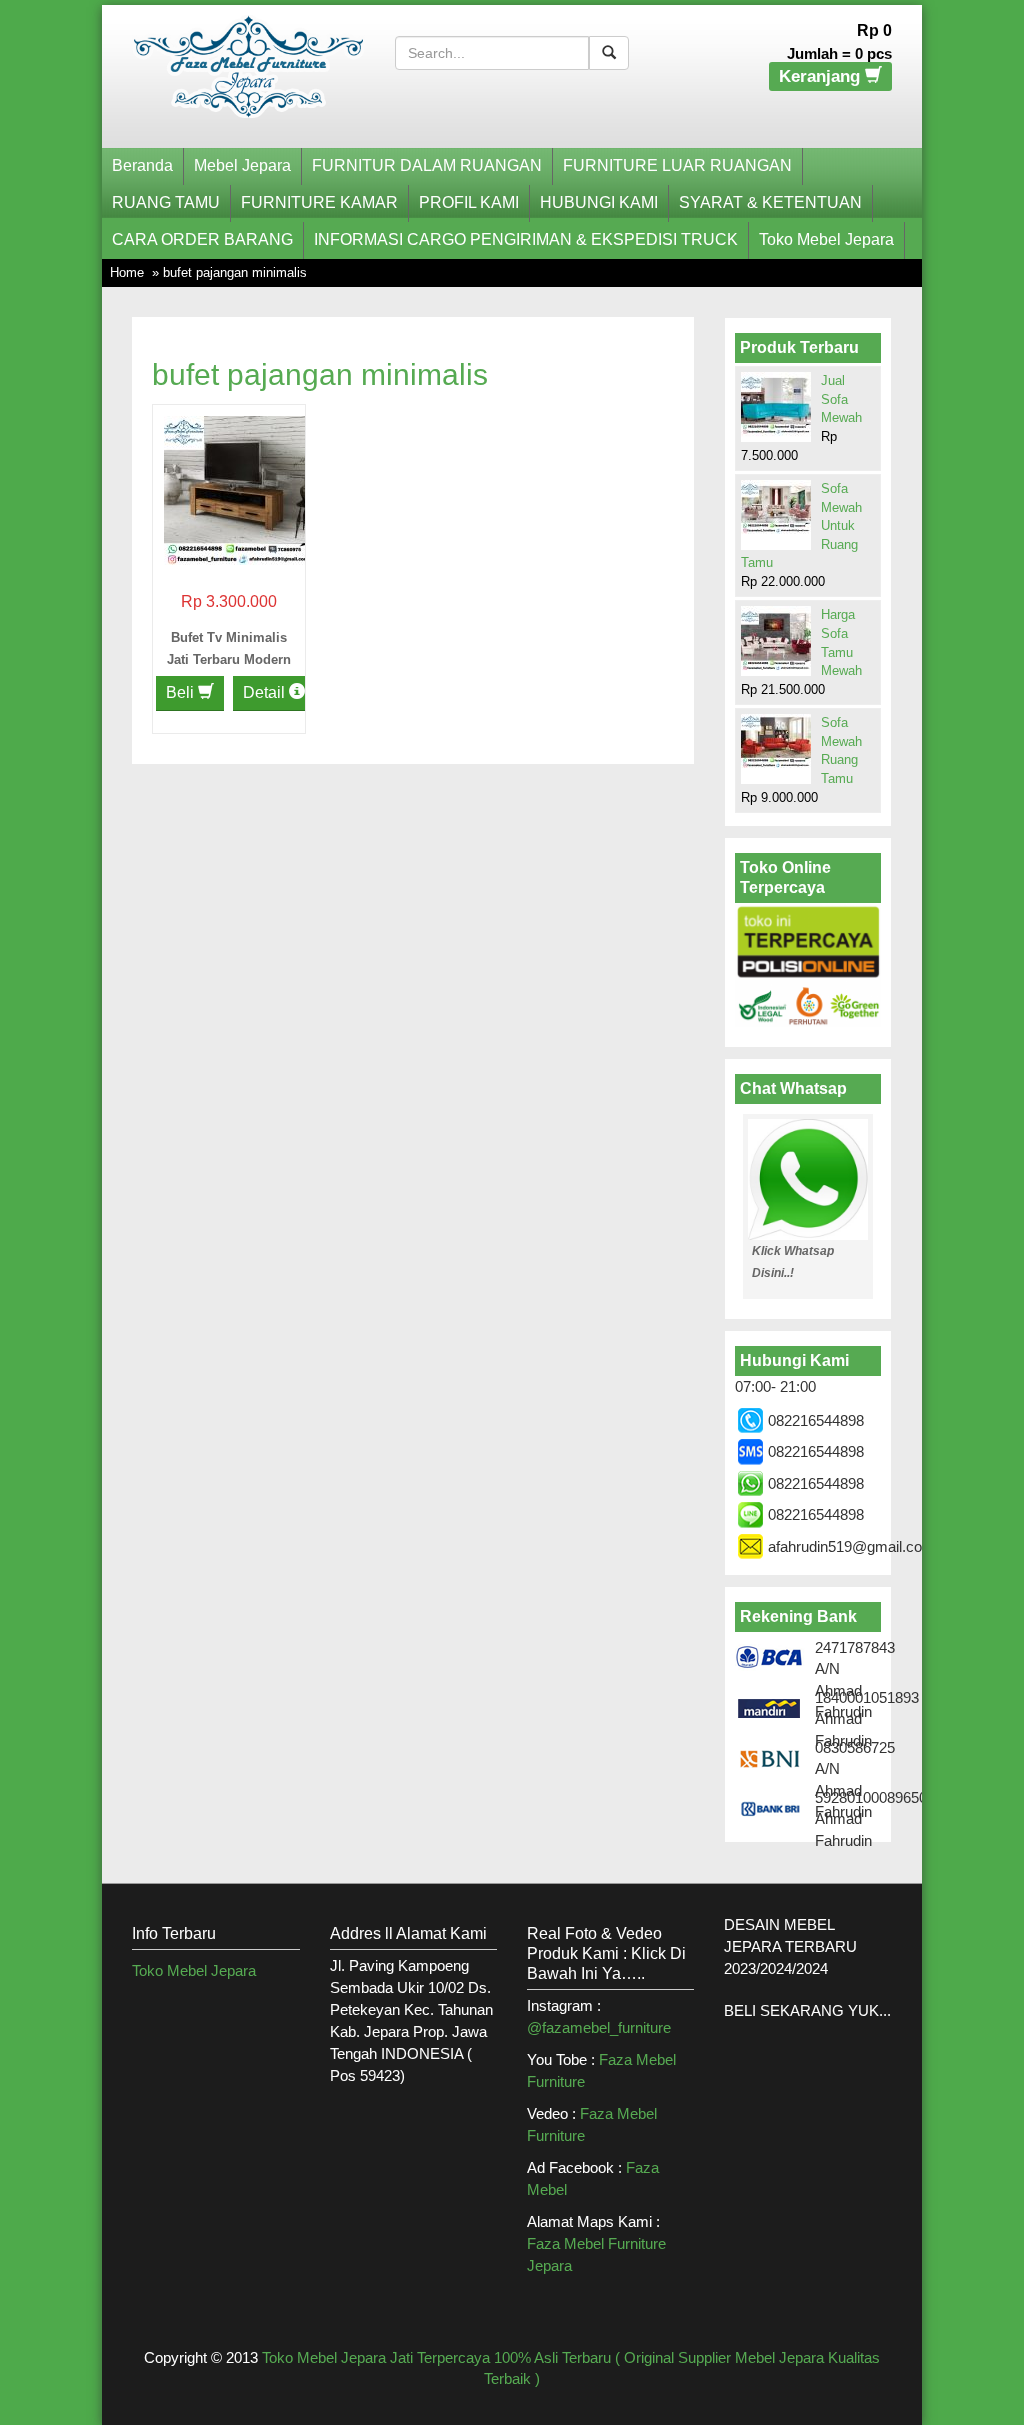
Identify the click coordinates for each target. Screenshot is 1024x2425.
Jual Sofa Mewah (841, 399)
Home (127, 272)
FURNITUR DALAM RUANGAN (427, 165)
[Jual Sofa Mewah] (776, 404)
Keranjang (822, 76)
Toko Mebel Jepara (826, 239)
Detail (266, 692)
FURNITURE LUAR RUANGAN (677, 165)
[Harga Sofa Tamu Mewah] (776, 640)
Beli (182, 692)
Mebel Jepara (242, 165)
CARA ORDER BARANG (202, 239)
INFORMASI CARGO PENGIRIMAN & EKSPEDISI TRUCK (526, 239)
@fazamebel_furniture (599, 2027)
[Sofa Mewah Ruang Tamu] (776, 741)
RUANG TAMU (166, 202)
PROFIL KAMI (469, 202)
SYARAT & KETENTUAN (770, 202)
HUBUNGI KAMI (599, 202)
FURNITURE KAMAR (319, 202)
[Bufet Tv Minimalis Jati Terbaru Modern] (238, 488)
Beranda (142, 165)
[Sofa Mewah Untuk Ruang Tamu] (776, 507)
